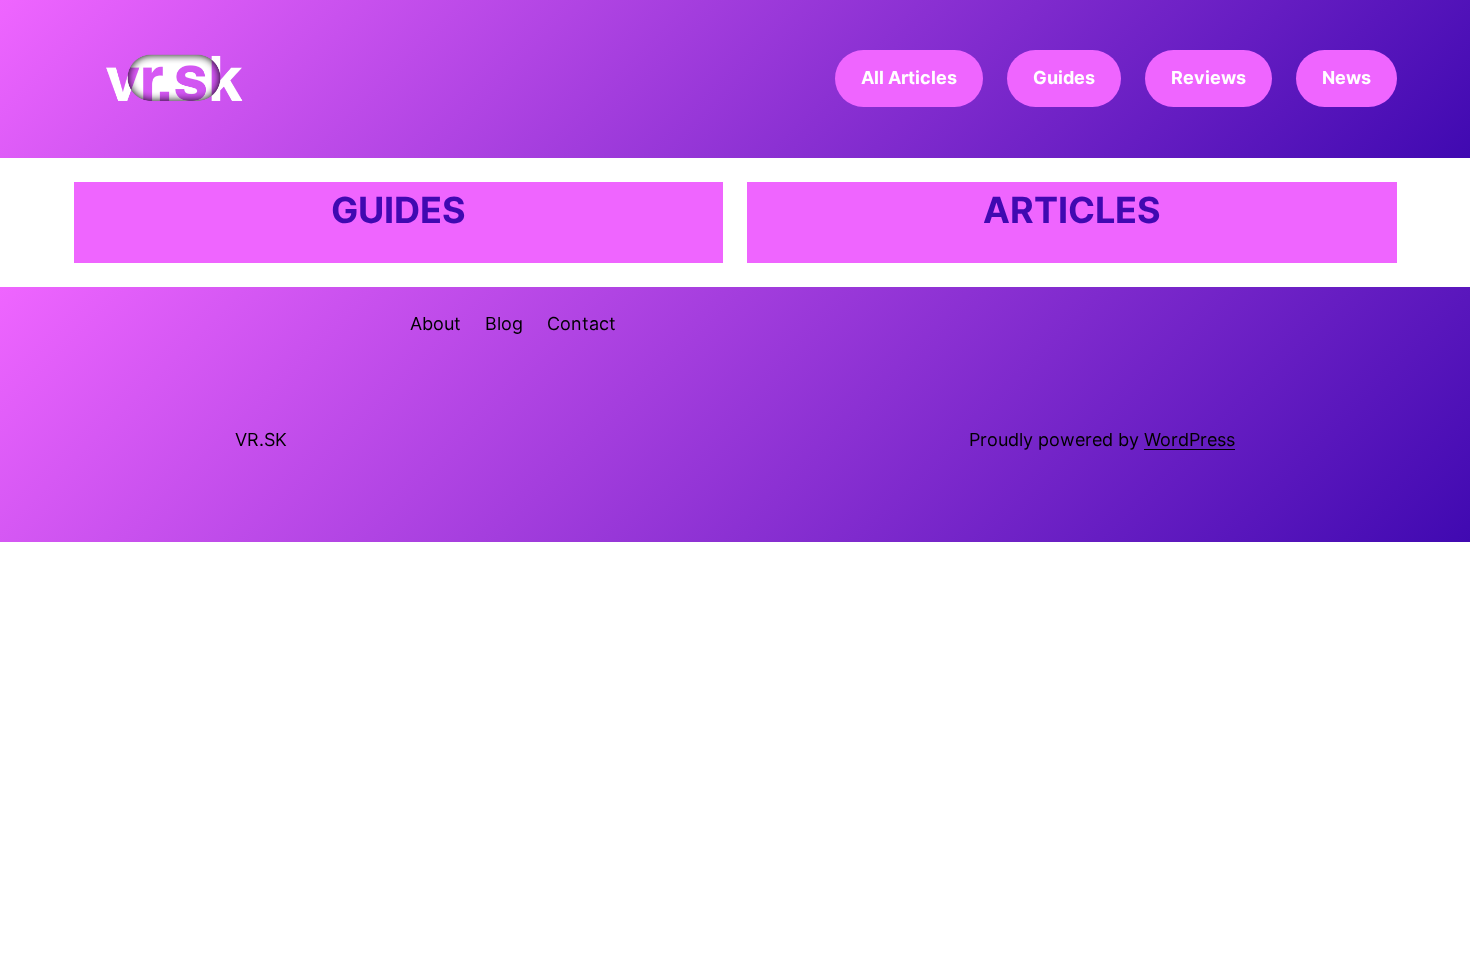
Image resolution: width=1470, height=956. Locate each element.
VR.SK (261, 439)
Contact (581, 323)
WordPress (1189, 439)
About (435, 323)
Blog (504, 323)
